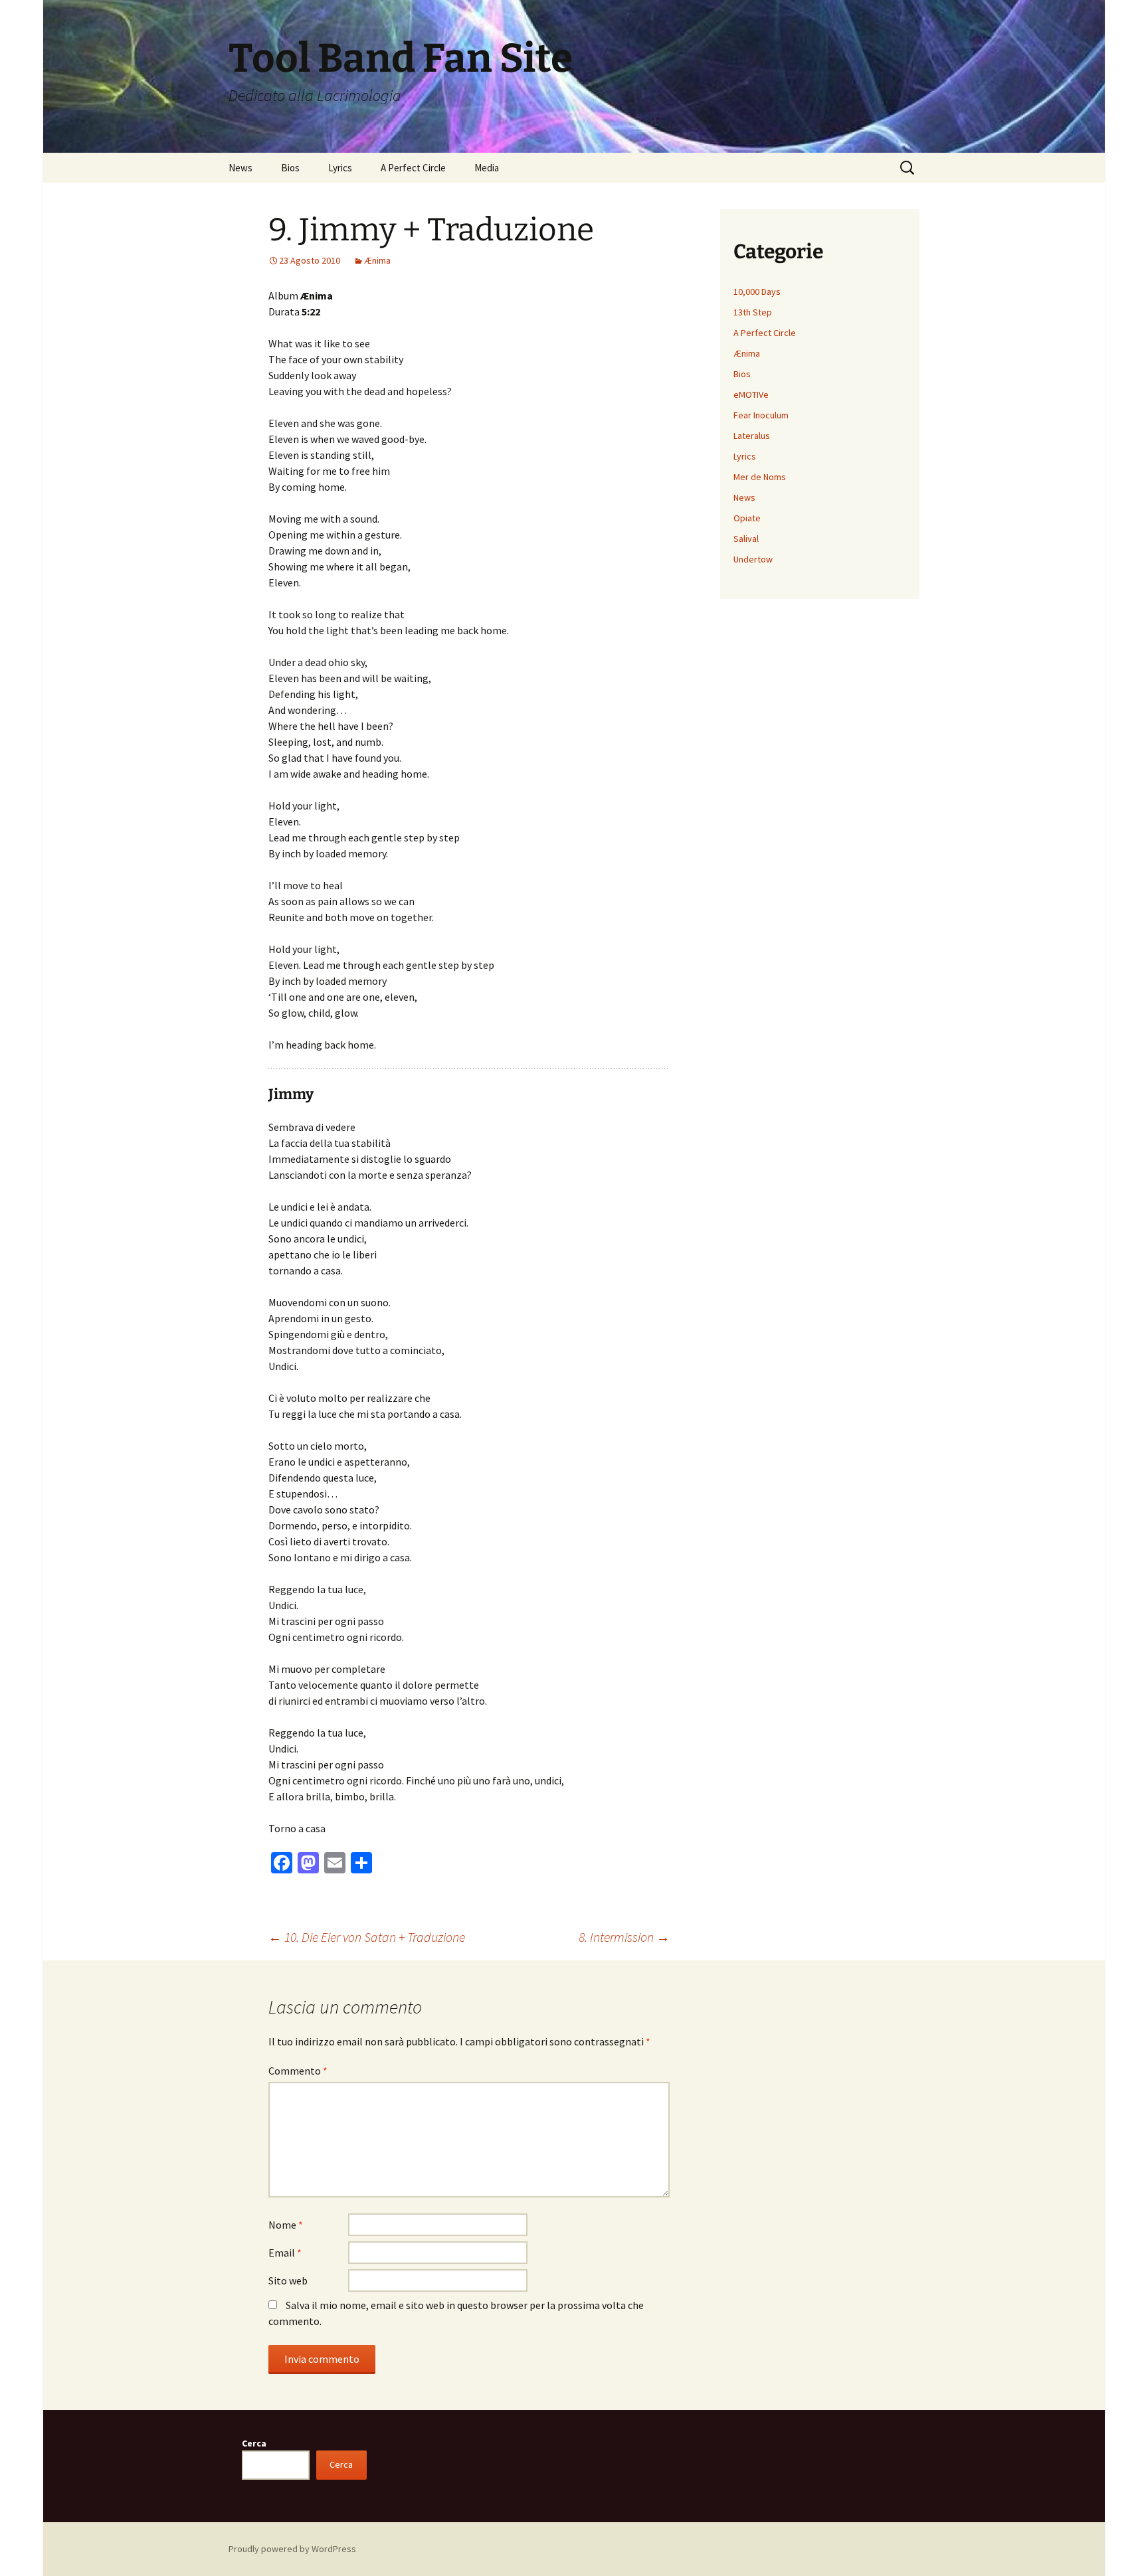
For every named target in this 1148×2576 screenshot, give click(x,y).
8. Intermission (624, 1937)
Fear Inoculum (761, 415)
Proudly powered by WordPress (292, 2549)
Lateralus (752, 436)
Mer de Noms (760, 477)
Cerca (254, 2443)
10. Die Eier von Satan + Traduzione (367, 1937)
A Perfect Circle (413, 168)
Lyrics (340, 168)
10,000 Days (757, 292)
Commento (298, 2071)
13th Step (753, 312)
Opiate (747, 518)
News (240, 168)
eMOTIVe (751, 394)
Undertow (753, 559)
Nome (286, 2225)
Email (285, 2253)
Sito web (288, 2280)
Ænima (377, 260)
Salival (746, 539)
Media (487, 168)
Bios (290, 168)
